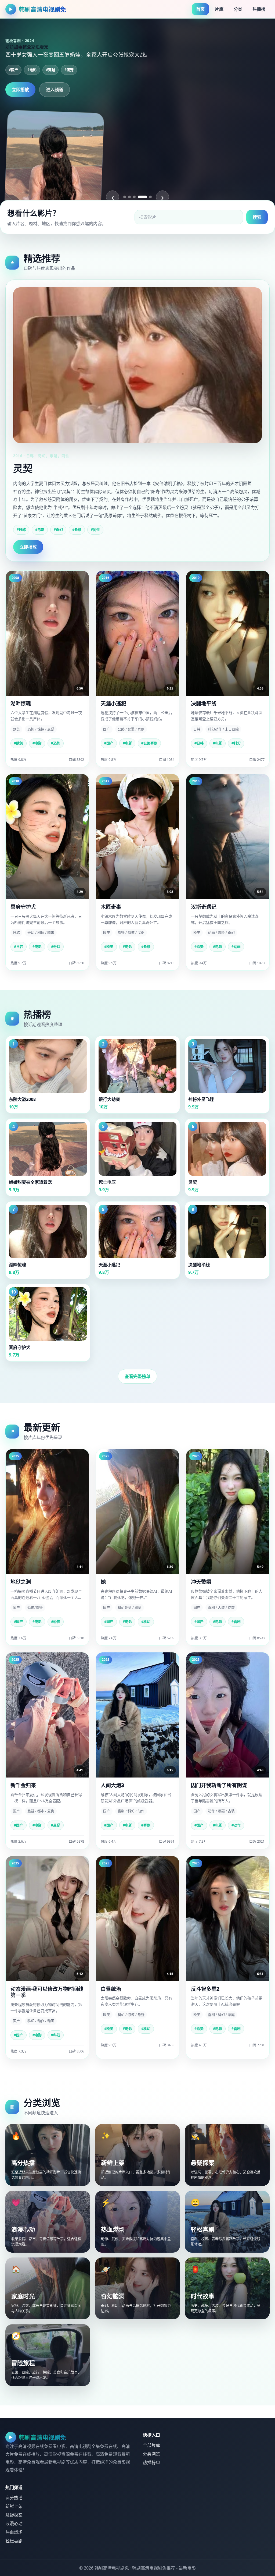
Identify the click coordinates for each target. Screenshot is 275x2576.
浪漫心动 (14, 2524)
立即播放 (20, 90)
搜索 (257, 217)
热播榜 (259, 9)
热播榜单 (151, 2462)
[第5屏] (147, 197)
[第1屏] (125, 197)
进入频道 (55, 90)
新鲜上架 (14, 2506)
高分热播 (14, 2498)
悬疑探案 (14, 2515)
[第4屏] (139, 197)
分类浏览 (151, 2454)
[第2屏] (129, 197)
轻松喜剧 (14, 2541)
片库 (219, 9)
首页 (200, 9)
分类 (238, 9)
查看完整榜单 (137, 1376)
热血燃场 (14, 2532)
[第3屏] (134, 197)
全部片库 (151, 2445)
